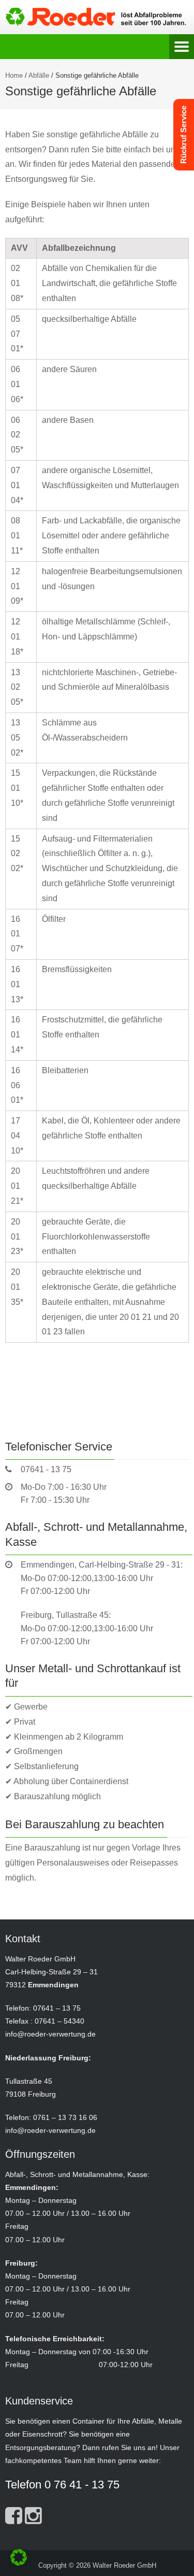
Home (14, 75)
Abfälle (39, 75)
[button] (19, 2557)
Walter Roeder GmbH (124, 2565)
